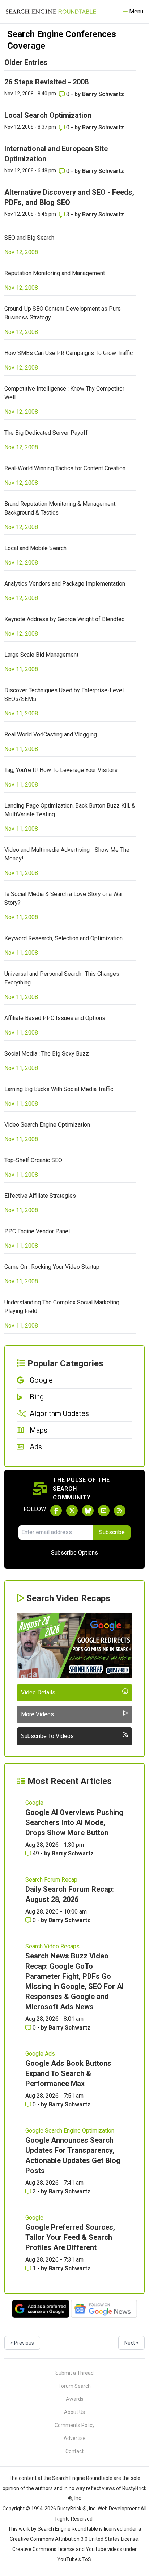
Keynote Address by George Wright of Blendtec (64, 619)
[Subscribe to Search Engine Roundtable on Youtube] (104, 1511)
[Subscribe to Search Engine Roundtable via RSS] (120, 1511)
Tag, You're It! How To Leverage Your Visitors (61, 770)
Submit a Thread (74, 2373)
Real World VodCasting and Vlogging (51, 734)
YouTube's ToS (74, 2559)
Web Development (119, 2509)
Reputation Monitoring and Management (55, 273)
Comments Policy (75, 2425)
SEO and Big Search (29, 238)
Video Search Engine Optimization (47, 1125)
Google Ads (40, 2054)
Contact (74, 2451)
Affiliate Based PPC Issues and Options (55, 1018)
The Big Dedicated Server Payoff (46, 433)
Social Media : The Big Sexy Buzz (47, 1054)
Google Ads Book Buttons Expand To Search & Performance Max (68, 2073)
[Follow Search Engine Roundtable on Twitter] (72, 1511)
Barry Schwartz (103, 94)
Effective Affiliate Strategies (40, 1196)
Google (34, 1803)
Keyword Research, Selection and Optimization (63, 938)
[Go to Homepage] (51, 12)
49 (36, 1853)
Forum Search (75, 2386)
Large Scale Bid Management (41, 655)
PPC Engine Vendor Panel (37, 1231)
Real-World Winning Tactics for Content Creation (65, 468)
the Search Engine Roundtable (78, 2478)
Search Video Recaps (52, 1946)
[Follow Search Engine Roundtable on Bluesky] (88, 1511)
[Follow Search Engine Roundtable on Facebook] (56, 1511)
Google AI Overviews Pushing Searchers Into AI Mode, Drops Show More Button (74, 1822)
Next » (131, 2343)
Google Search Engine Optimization (70, 2131)
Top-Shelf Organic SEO (33, 1160)
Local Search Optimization (48, 115)
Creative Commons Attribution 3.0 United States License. (74, 2539)
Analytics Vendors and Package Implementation (65, 584)
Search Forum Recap (51, 1880)
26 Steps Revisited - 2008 (46, 82)
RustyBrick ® (72, 2509)
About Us (74, 2412)
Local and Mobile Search (35, 548)
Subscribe (112, 1532)
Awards (75, 2399)
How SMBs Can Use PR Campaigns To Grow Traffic (69, 353)
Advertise (75, 2438)
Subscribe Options (74, 1553)
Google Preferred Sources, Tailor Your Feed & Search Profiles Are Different (70, 2237)
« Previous (22, 2343)
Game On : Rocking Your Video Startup (52, 1267)
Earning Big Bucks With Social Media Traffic (59, 1089)
